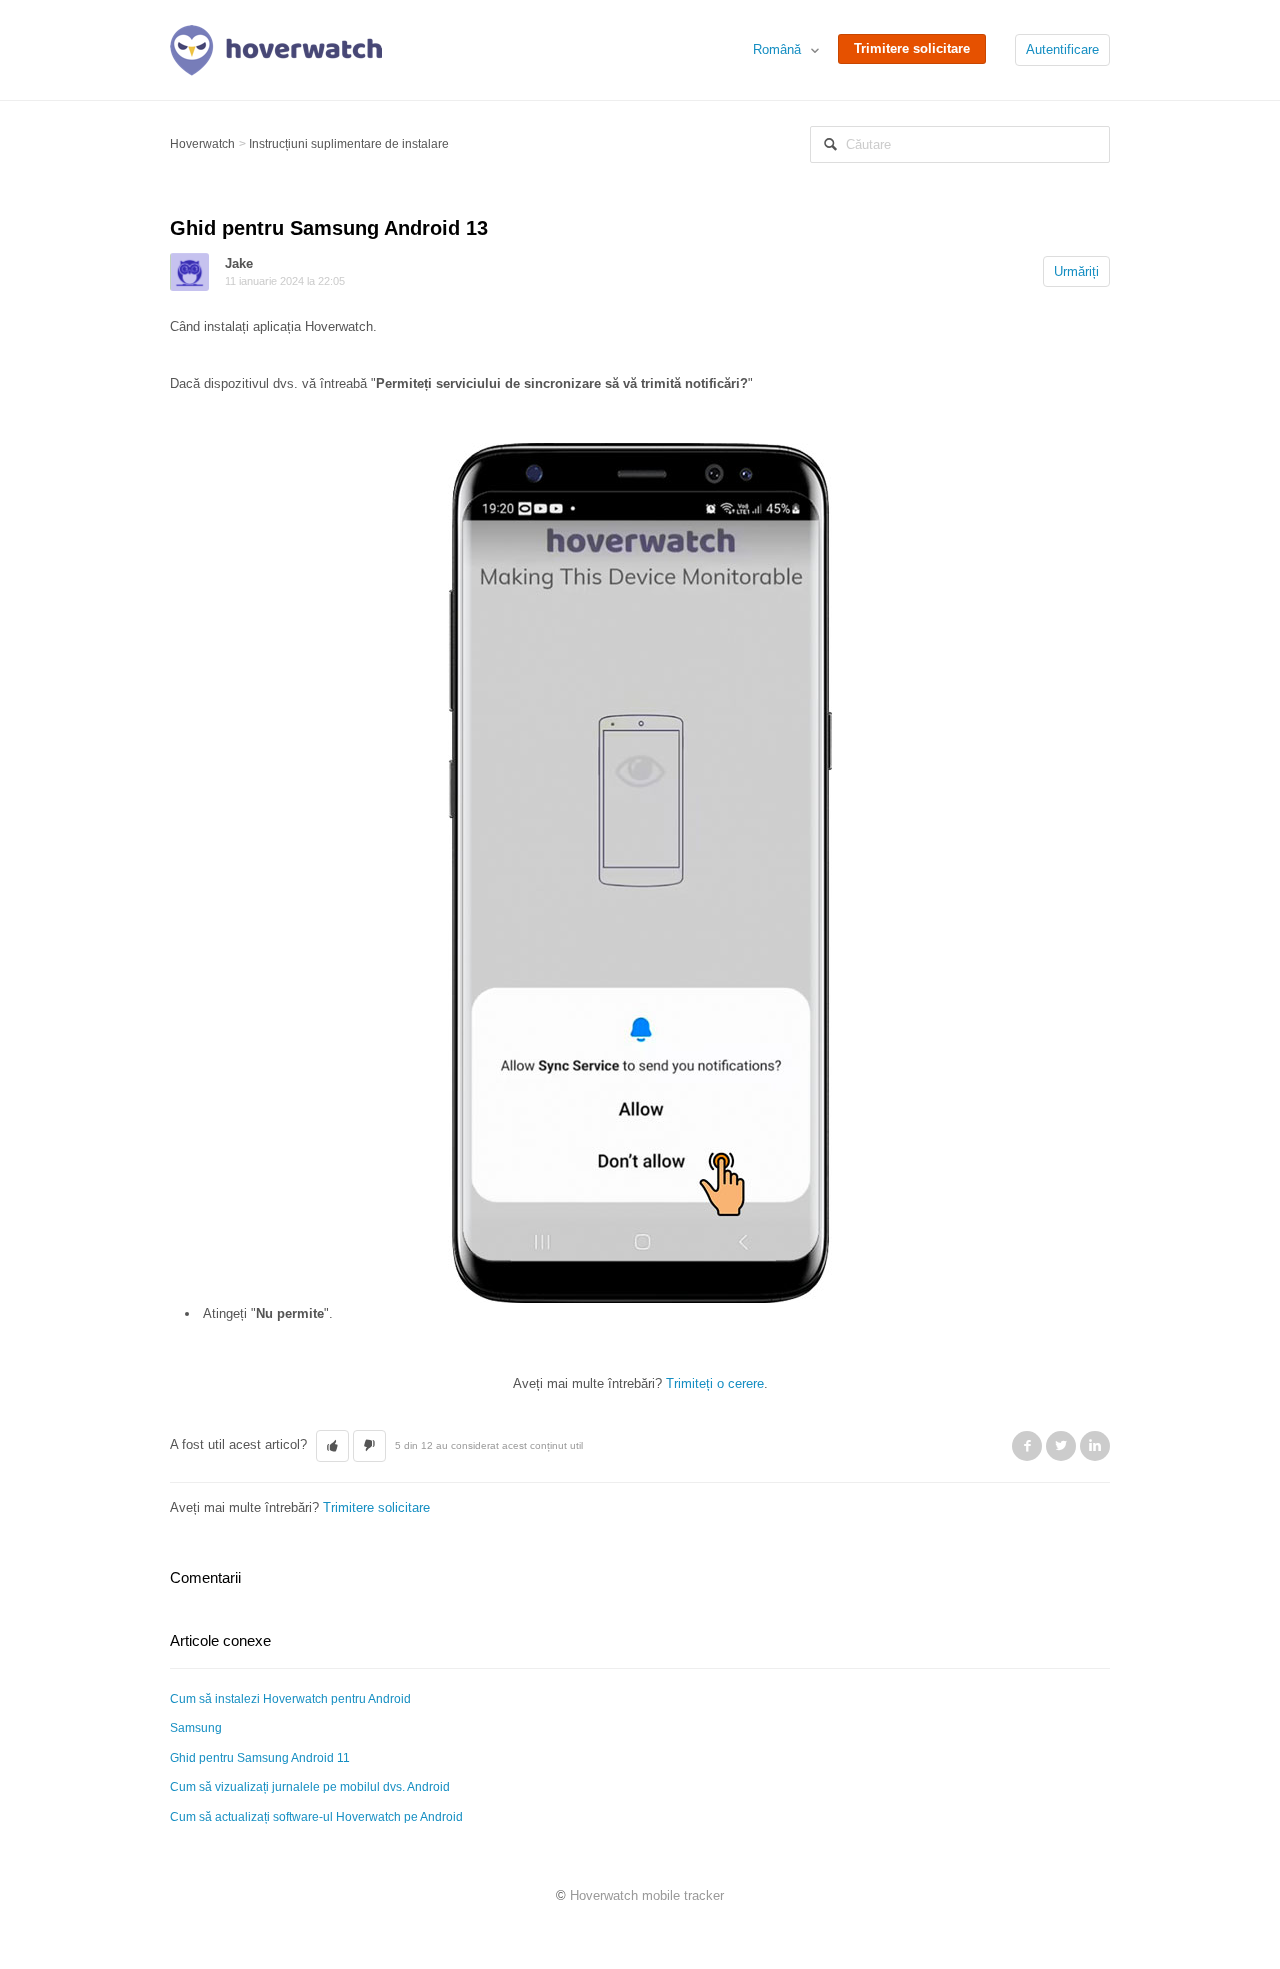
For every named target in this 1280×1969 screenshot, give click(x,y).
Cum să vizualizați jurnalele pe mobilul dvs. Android (310, 1787)
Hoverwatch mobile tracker (647, 1895)
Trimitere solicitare (912, 48)
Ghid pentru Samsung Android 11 (260, 1758)
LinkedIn (1095, 1446)
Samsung (196, 1728)
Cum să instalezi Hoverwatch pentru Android (290, 1699)
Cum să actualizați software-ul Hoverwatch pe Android (316, 1817)
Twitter (1061, 1446)
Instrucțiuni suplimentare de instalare (349, 144)
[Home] (276, 48)
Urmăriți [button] (1076, 271)
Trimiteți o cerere (715, 1383)
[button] (332, 1446)
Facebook (1027, 1446)
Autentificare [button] (1062, 49)
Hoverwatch (202, 144)
